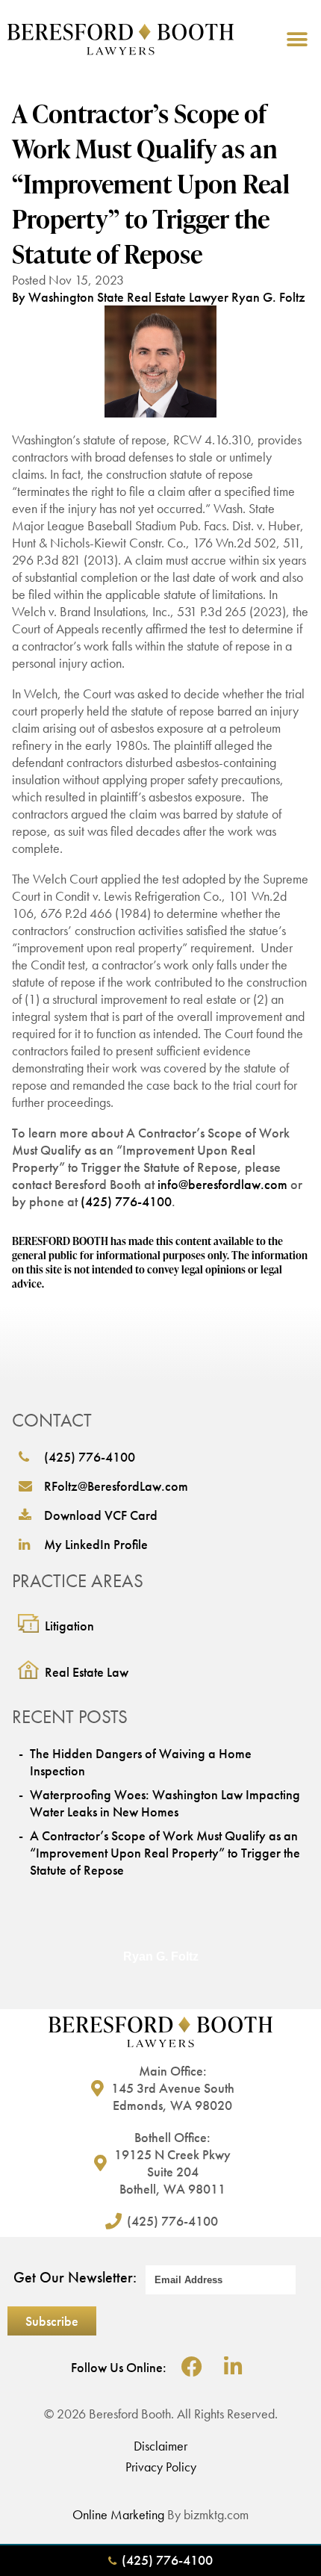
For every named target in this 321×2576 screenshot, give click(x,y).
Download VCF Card (101, 1515)
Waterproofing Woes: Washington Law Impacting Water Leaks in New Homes (165, 1803)
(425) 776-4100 (126, 1201)
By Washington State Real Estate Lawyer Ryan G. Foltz (159, 297)
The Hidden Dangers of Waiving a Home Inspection (141, 1762)
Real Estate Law (87, 1672)
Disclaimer (160, 2446)
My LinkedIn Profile (96, 1544)
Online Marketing (118, 2514)
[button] (297, 39)
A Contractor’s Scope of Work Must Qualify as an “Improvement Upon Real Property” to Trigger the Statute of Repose (165, 1853)
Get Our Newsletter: (75, 2277)
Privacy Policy (161, 2467)
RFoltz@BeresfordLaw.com (116, 1486)
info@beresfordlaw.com (222, 1184)
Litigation (69, 1626)
